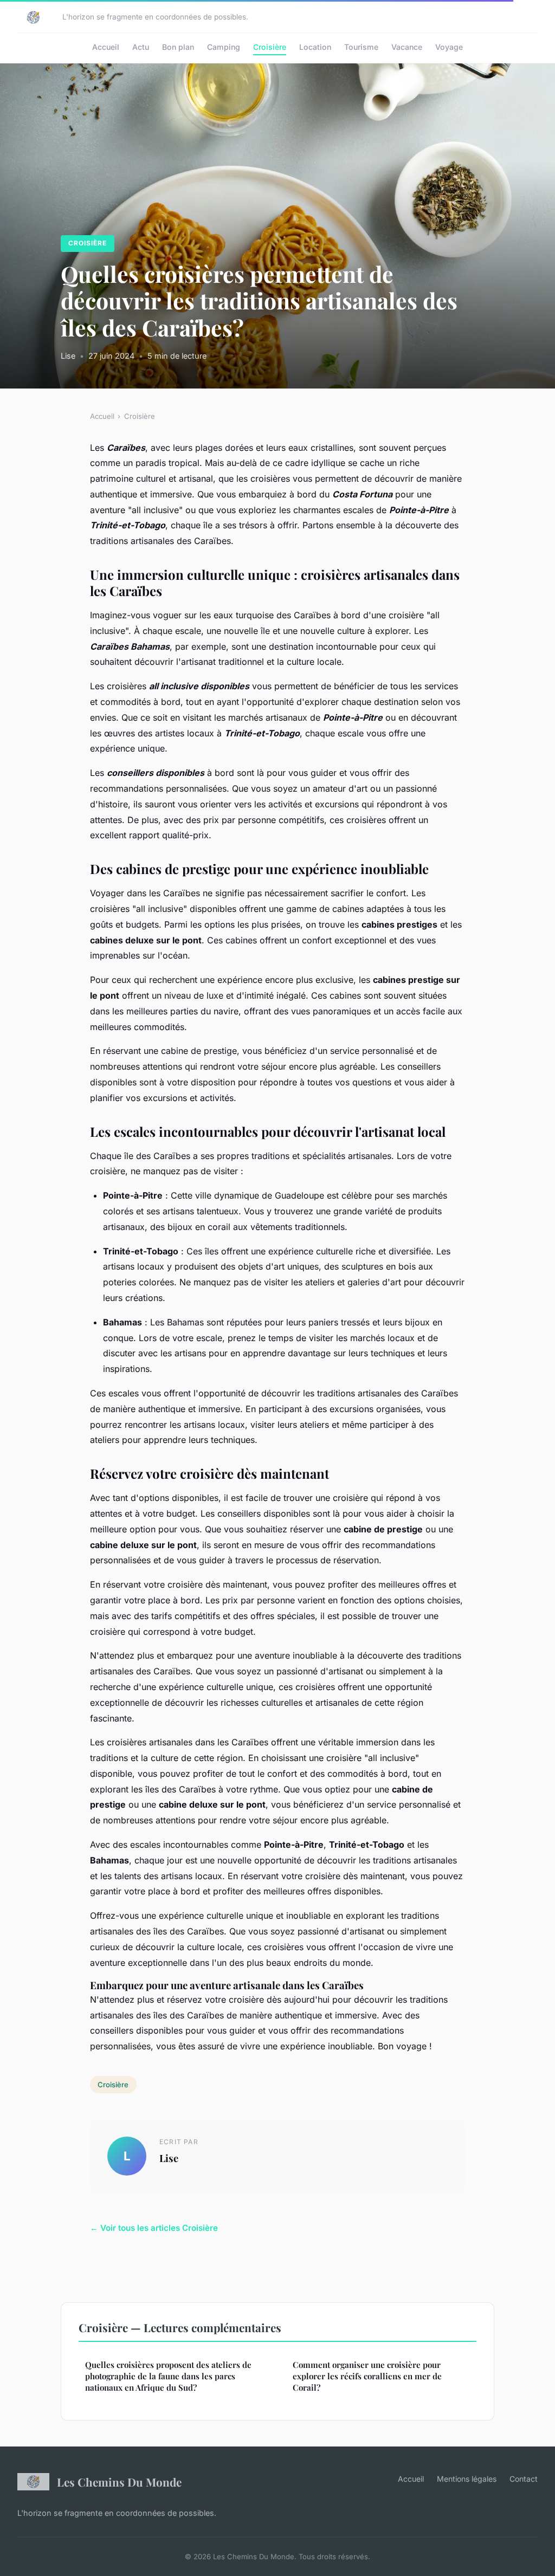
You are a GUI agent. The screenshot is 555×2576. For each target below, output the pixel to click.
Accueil (106, 47)
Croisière (270, 47)
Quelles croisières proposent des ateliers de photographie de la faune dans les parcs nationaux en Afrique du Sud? (168, 2376)
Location (315, 47)
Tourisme (361, 47)
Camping (224, 47)
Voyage (449, 47)
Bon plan (178, 47)
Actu (141, 47)
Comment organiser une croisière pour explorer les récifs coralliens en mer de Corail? (367, 2376)
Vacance (407, 47)
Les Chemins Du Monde (119, 2482)
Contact (524, 2479)
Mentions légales (467, 2479)
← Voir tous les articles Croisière (154, 2228)
